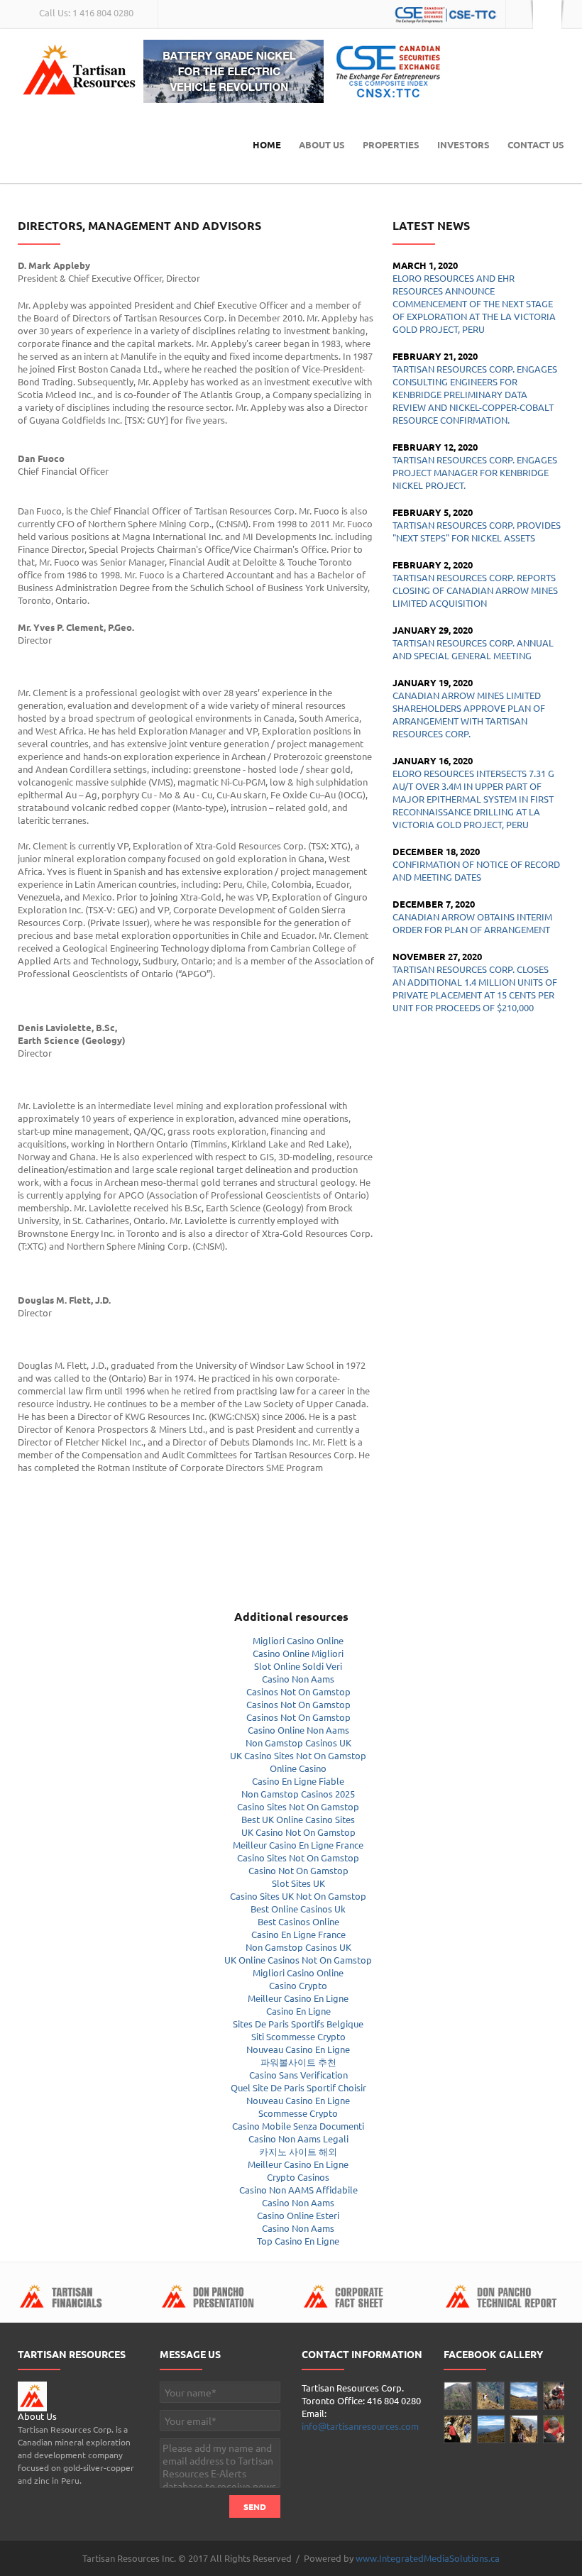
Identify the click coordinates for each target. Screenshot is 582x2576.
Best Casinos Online (298, 1921)
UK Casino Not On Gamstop (298, 1832)
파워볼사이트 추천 (298, 2062)
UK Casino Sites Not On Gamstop (298, 1755)
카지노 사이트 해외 (298, 2151)
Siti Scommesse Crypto (298, 2036)
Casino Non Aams (298, 1679)
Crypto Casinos (298, 2177)
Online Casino (298, 1768)
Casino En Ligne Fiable (298, 1781)
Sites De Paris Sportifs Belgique (298, 2024)
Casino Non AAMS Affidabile (298, 2190)
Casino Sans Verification (298, 2075)
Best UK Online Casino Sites (298, 1819)
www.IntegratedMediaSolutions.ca (428, 2558)
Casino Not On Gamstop (298, 1870)
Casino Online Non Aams (298, 1730)
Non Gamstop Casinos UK (298, 1743)
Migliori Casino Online (298, 1640)
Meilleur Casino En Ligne (298, 1998)
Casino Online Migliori (298, 1653)
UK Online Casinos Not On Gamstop (298, 1960)
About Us (322, 144)
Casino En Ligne (298, 2011)
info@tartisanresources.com (360, 2426)
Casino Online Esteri (298, 2215)
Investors (463, 144)
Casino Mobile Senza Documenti (298, 2126)
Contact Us (536, 144)
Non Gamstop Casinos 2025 (298, 1794)
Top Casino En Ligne (298, 2241)
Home (267, 144)
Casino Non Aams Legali (298, 2139)
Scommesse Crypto (298, 2113)
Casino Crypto (298, 1985)
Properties (391, 144)
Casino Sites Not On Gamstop (298, 1806)
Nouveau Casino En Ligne (298, 2049)
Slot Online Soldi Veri (298, 1666)
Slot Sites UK (298, 1883)
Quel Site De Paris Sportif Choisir (298, 2087)
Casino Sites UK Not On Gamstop (298, 1896)
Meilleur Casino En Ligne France (298, 1845)
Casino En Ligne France (298, 1934)
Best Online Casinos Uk (298, 1909)
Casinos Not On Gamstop (298, 1691)
